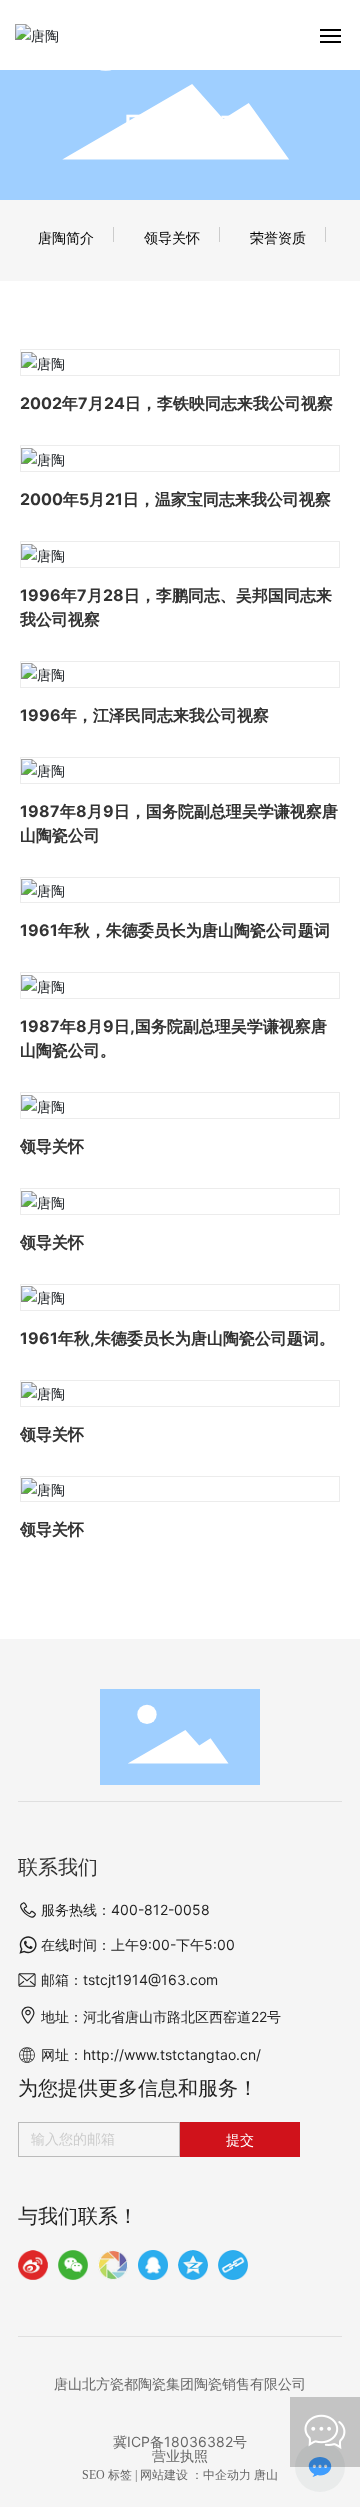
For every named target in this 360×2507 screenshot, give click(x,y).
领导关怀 (172, 237)
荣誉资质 (278, 237)
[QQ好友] (153, 2265)
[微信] (73, 2265)
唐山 (266, 2475)
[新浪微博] (33, 2265)
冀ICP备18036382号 (180, 2441)
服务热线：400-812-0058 (125, 1909)
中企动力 (227, 2475)
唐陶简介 (66, 237)
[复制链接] (233, 2265)
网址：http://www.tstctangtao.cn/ (151, 2054)
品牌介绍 (180, 128)
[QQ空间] (193, 2265)
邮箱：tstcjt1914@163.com (129, 1979)
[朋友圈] (113, 2265)
